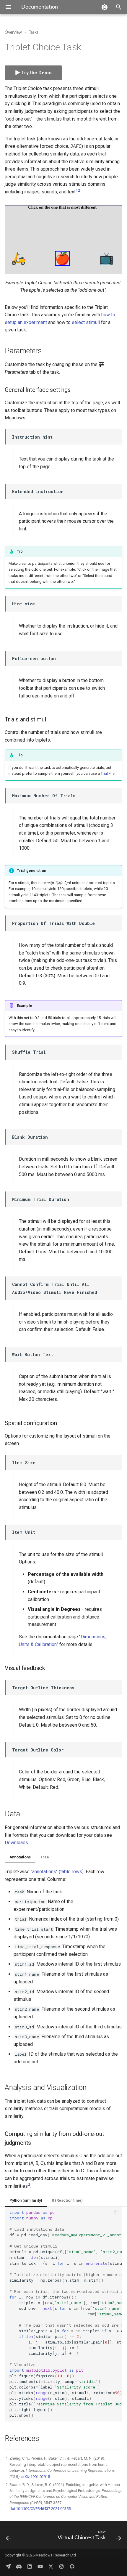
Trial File (108, 773)
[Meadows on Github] (72, 2567)
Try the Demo (36, 73)
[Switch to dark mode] (105, 7)
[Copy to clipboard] (116, 2213)
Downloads (16, 1843)
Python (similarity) (26, 2200)
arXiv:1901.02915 (36, 2477)
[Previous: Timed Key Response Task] (8, 2537)
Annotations (20, 1857)
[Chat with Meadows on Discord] (19, 2567)
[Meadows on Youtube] (40, 2567)
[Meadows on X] (51, 2567)
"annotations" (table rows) (57, 1872)
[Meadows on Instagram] (61, 2567)
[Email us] (8, 2567)
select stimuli (86, 322)
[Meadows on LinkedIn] (30, 2567)
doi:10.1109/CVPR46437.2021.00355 (40, 2509)
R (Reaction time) (67, 2200)
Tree (45, 1857)
